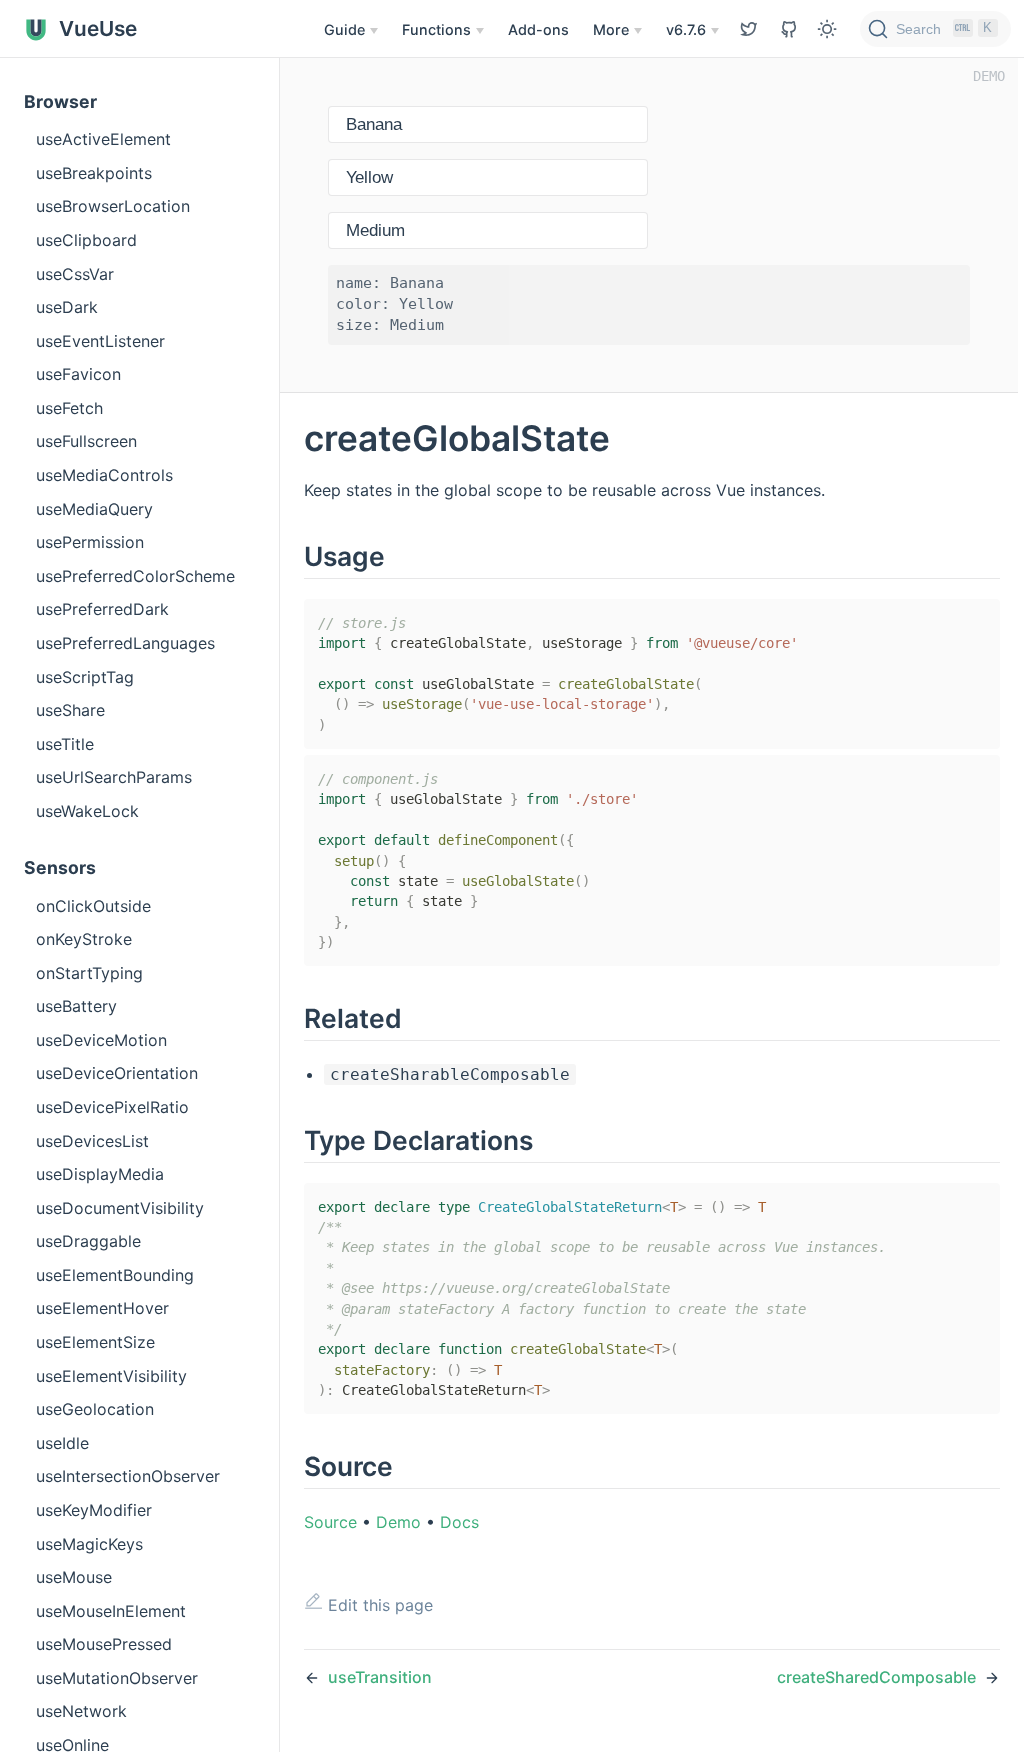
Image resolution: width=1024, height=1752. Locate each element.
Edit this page (378, 1605)
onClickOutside (93, 906)
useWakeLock (87, 811)
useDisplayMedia (100, 1174)
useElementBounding (115, 1275)
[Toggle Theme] (827, 29)
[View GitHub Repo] (749, 29)
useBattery (76, 1006)
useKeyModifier (94, 1510)
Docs (459, 1522)
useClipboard (86, 240)
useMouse (74, 1577)
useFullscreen (86, 441)
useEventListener (100, 341)
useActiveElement (103, 139)
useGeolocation (95, 1409)
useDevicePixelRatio (112, 1107)
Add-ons (538, 29)
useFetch (69, 408)
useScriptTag (85, 677)
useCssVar (75, 274)
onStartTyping (89, 973)
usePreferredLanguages (125, 643)
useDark (67, 307)
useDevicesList (92, 1141)
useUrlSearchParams (114, 777)
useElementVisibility (111, 1376)
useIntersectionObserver (128, 1476)
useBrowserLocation (113, 206)
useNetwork (81, 1711)
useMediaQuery (94, 509)
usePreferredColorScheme (135, 576)
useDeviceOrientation (117, 1073)
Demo (398, 1522)
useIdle (62, 1443)
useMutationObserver (117, 1678)
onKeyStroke (84, 939)
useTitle (65, 744)
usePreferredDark (102, 609)
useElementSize (95, 1342)
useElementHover (102, 1308)
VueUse (95, 28)
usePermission (90, 542)
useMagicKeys (89, 1544)
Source (330, 1522)
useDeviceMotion (101, 1040)
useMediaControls (104, 475)
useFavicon (78, 374)
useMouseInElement (111, 1611)
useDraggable (88, 1241)
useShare (70, 710)
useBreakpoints (94, 173)
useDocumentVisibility (120, 1208)
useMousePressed (104, 1644)
